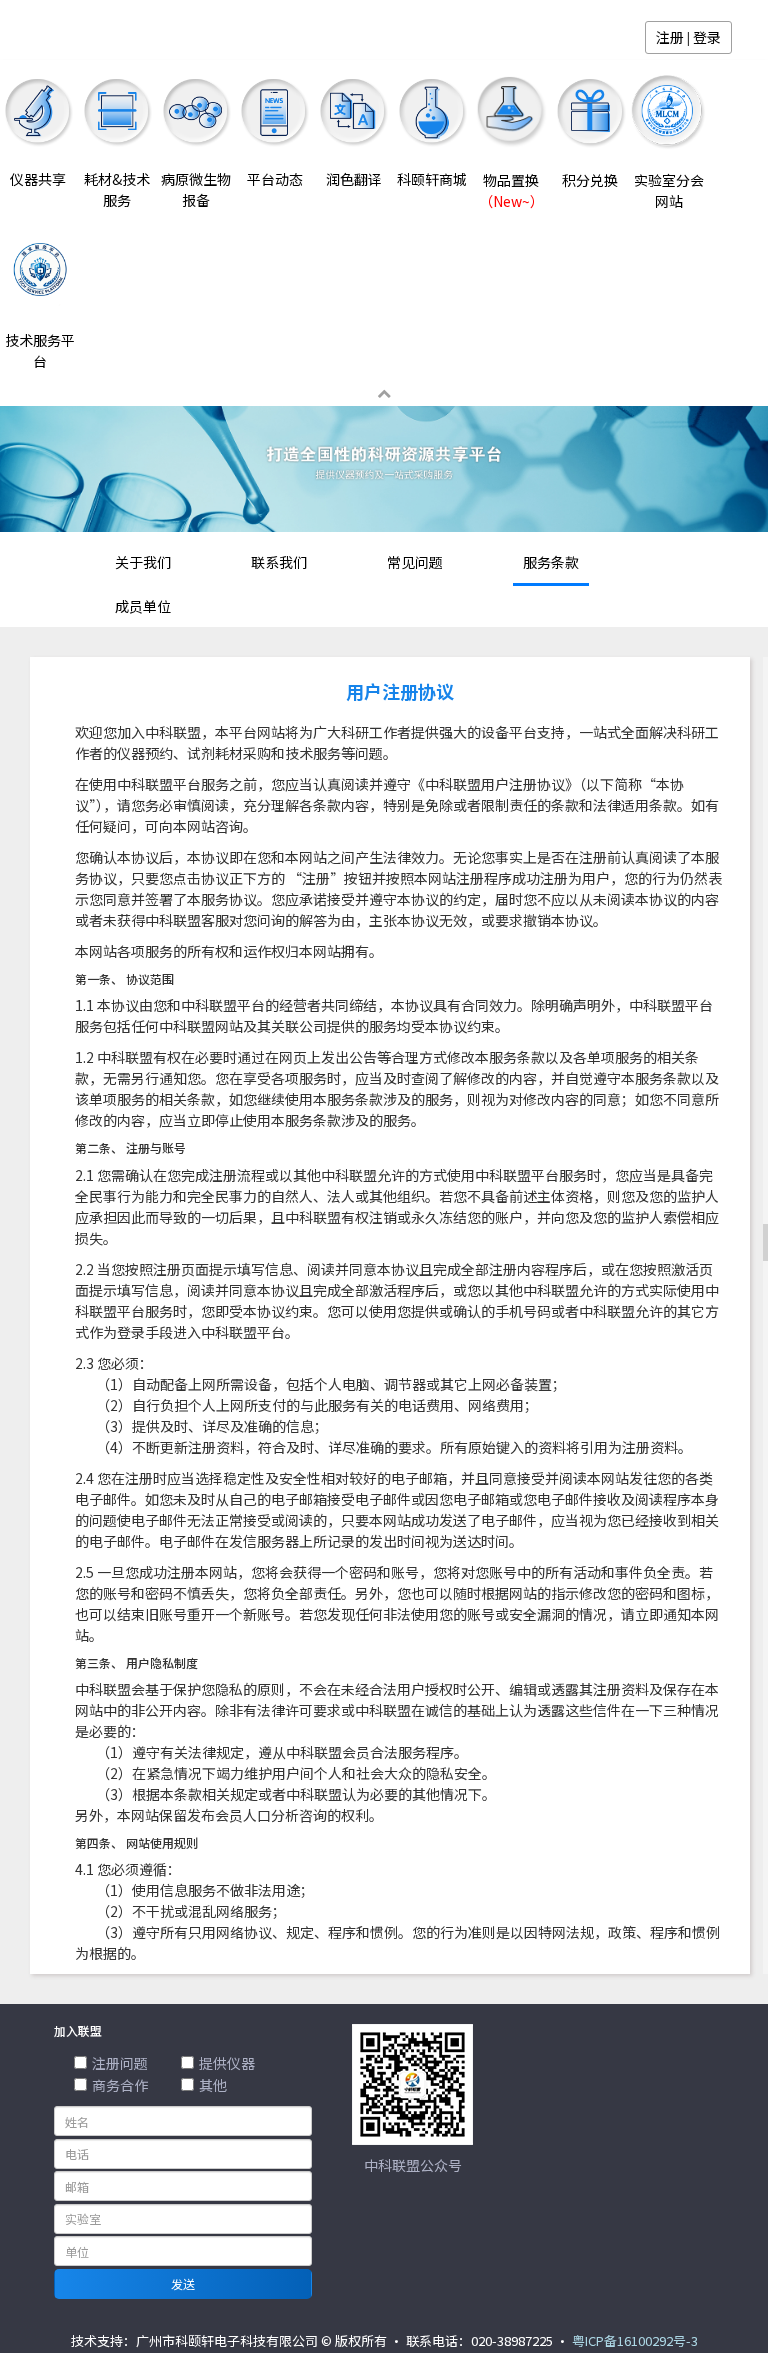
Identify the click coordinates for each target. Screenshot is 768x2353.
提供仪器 (227, 2063)
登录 (707, 37)
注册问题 (120, 2063)
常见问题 (415, 562)
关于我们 (143, 562)
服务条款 (551, 562)
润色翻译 (354, 179)
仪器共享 (38, 179)
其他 (213, 2085)
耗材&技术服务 (117, 189)
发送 (183, 2283)
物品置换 (511, 190)
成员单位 (143, 606)
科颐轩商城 (432, 179)
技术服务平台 (40, 350)
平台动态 (275, 179)
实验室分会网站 (669, 190)
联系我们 (279, 562)
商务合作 (120, 2085)
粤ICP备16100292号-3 (635, 2340)
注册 (670, 37)
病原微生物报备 (196, 189)
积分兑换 (590, 180)
